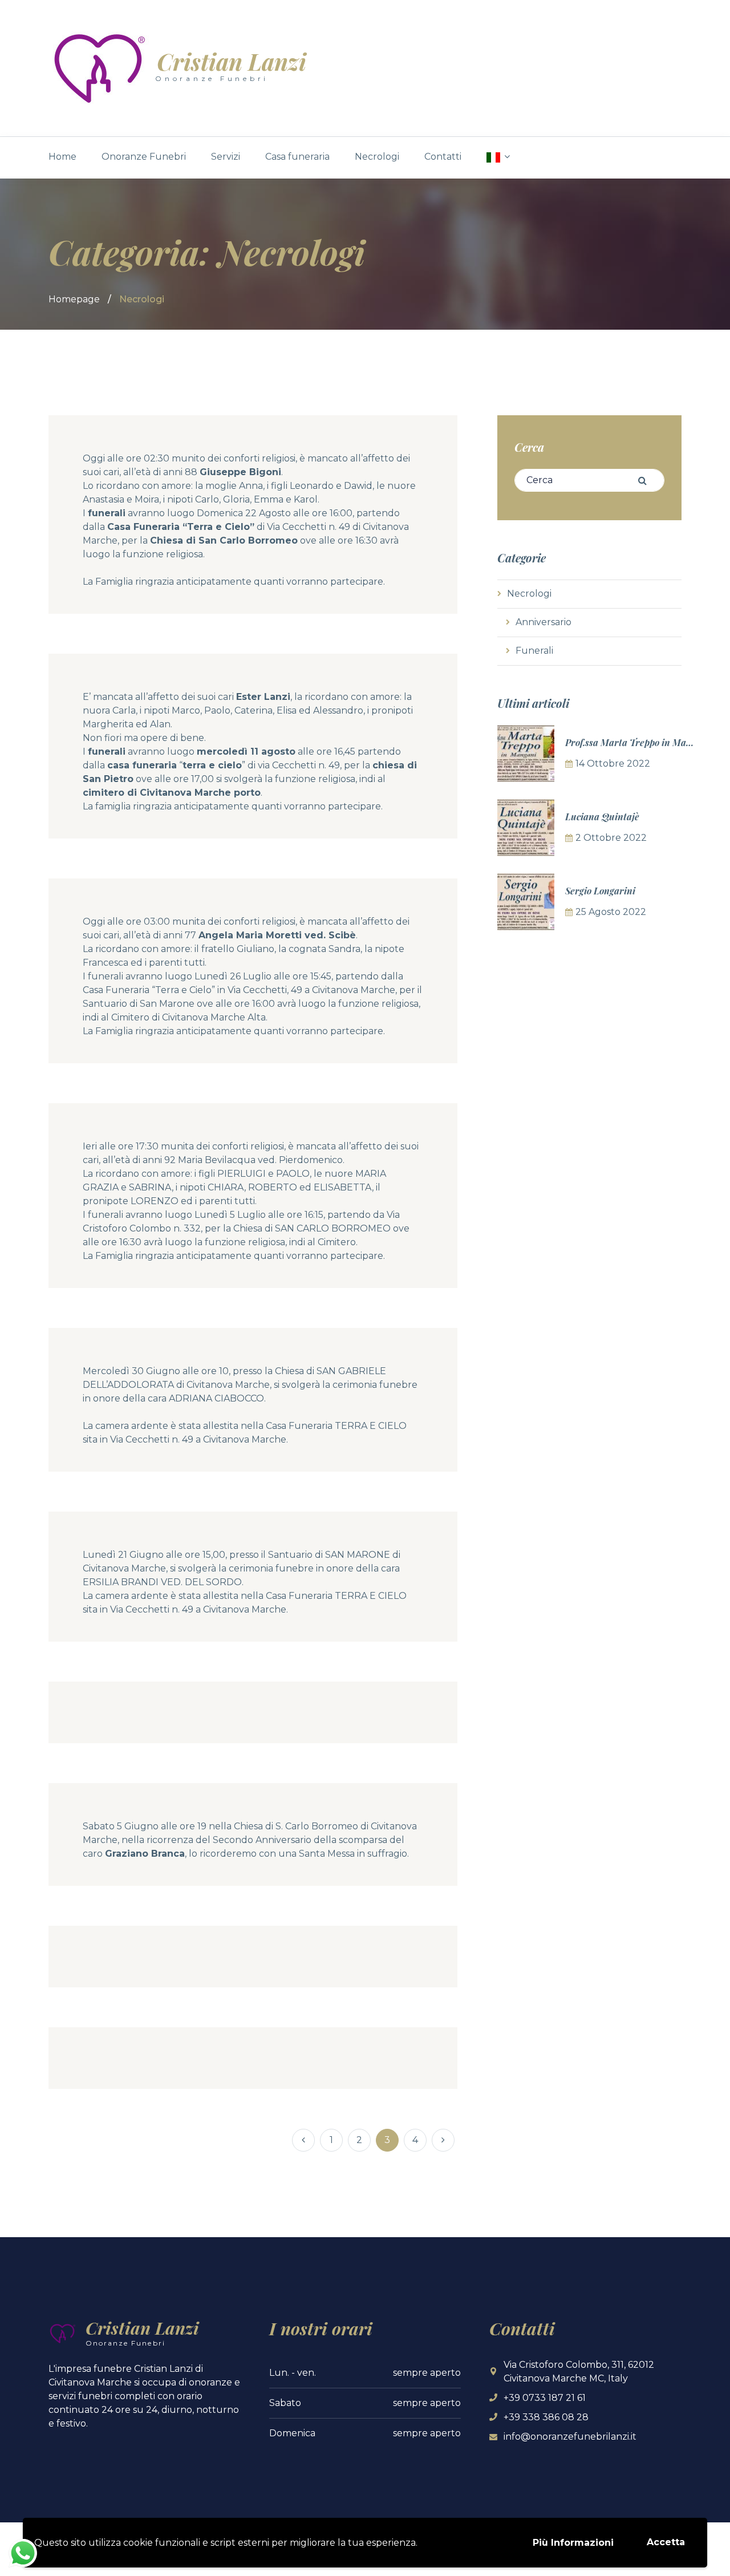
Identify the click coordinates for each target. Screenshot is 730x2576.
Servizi (226, 157)
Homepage (74, 299)
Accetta (666, 2542)
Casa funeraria (297, 157)
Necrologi (377, 157)
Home (62, 157)
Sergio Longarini (600, 891)
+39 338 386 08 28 (546, 2417)
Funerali (534, 651)
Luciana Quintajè (602, 817)
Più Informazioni (573, 2543)
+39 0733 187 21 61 (545, 2398)
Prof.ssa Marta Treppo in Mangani (638, 742)
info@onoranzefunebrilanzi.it (570, 2437)
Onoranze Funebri (144, 157)
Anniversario (544, 622)
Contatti (443, 157)
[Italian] (498, 157)
